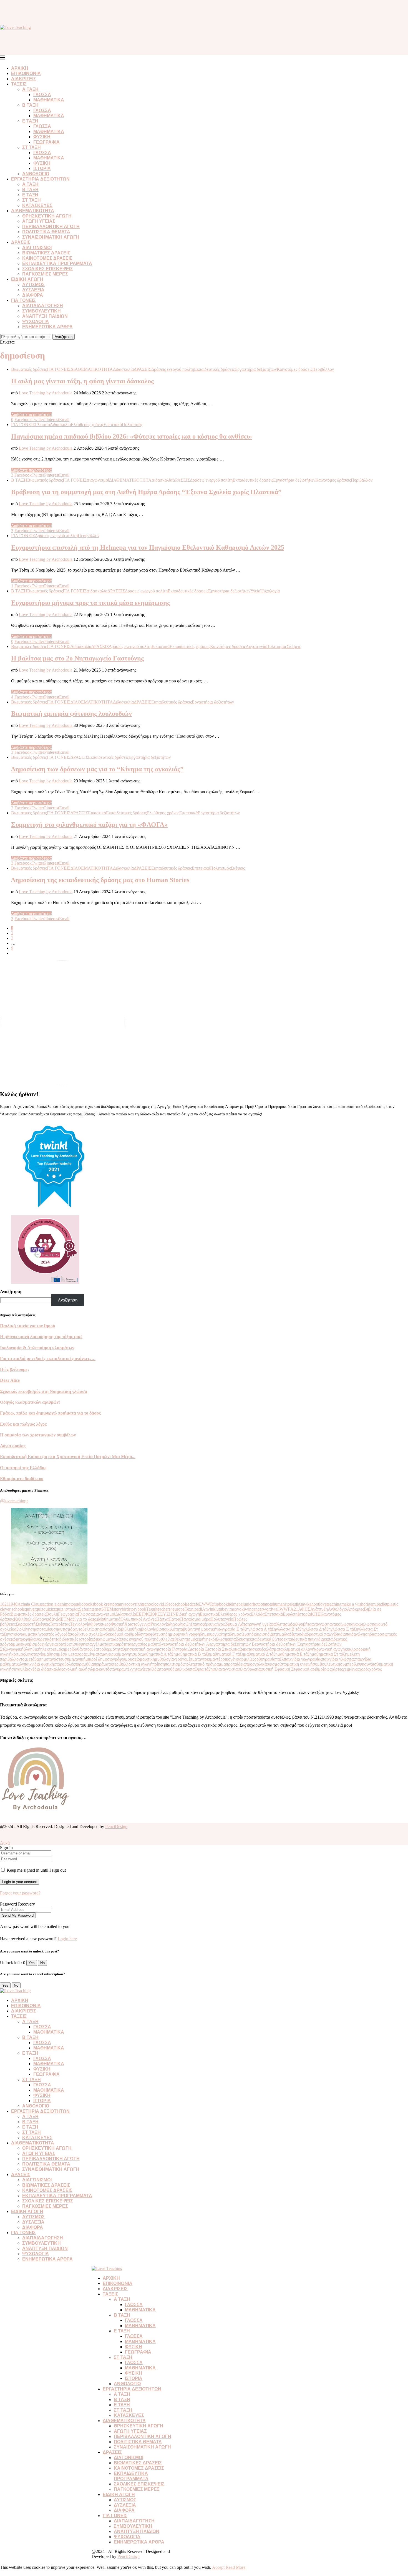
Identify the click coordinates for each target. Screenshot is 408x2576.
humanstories (284, 1604)
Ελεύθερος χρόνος (234, 1614)
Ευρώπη (290, 1614)
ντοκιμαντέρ (212, 1659)
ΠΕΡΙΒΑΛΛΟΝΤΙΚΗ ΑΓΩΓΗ (51, 226)
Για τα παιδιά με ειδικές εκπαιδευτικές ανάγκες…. (48, 1359)
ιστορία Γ (166, 1649)
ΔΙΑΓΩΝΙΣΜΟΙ (37, 248)
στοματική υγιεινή (297, 1664)
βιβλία (115, 1629)
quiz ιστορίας (67, 1609)
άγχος (174, 1624)
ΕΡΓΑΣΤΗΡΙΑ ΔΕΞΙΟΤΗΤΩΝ (40, 179)
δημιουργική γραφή (183, 1634)
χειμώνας (351, 1669)
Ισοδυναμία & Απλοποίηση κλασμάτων (37, 1348)
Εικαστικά (209, 1614)
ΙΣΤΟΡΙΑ (42, 168)
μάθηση (51, 1654)
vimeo (232, 1609)
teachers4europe (170, 1609)
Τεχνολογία (80, 1624)
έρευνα (210, 1624)
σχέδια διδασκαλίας (46, 1669)
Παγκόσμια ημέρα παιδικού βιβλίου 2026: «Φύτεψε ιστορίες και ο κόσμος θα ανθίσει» (132, 436)
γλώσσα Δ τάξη (317, 1629)
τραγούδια (169, 1669)
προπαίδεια (236, 1664)
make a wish (352, 1604)
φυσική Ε (269, 1669)
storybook (138, 1609)
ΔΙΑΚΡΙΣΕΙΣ (24, 79)
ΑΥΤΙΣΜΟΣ (33, 285)
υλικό (183, 1669)
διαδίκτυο (293, 1634)
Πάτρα (174, 1619)
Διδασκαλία (126, 1614)
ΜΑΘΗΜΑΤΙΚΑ (49, 100)
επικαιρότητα (120, 1644)
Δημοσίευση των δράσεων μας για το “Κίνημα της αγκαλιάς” (97, 769)
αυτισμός (66, 1629)
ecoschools (178, 1604)
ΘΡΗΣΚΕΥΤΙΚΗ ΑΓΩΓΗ (47, 216)
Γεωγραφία (68, 1614)
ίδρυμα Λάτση (237, 1624)
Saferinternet (90, 1609)
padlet (382, 1604)
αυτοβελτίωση (87, 1629)
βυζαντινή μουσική (200, 1629)
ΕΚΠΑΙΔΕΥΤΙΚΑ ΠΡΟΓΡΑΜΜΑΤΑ (57, 263)
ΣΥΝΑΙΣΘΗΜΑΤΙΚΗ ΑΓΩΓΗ (51, 237)
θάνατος (84, 1649)
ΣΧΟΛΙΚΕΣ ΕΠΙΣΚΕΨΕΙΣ (48, 269)
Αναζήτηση (64, 337)
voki (241, 1609)
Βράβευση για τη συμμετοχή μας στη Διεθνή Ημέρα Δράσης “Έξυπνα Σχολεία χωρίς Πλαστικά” (146, 492)
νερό (178, 1659)
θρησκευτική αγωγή (140, 1649)
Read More (236, 2567)
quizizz (50, 1609)
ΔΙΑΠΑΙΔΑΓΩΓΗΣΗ (43, 306)
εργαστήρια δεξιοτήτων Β (232, 1644)
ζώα (27, 1649)
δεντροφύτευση (152, 1634)
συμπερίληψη (352, 1664)
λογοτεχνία (34, 1654)
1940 (13, 1604)
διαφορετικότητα (45, 1639)
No (42, 1963)
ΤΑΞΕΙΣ (19, 84)
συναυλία (20, 1669)
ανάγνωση (320, 1624)
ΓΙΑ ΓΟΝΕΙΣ (23, 300)
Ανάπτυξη (319, 1609)
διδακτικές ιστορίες (76, 1639)
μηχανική (77, 1659)
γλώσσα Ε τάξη (344, 1629)
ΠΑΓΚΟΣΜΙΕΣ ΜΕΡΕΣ (45, 274)
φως (328, 1669)
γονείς (13, 1634)
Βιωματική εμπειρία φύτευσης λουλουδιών (71, 714)
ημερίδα (70, 1649)
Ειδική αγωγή (188, 1614)
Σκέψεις (43, 1624)
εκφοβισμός (31, 1644)
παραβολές (65, 1664)
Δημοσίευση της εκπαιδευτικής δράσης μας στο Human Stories (100, 880)
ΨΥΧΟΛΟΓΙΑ (36, 321)
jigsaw (302, 1604)
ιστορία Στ (217, 1649)
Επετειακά (274, 1614)
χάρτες (337, 1669)
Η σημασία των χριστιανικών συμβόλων (38, 1435)
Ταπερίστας (60, 1624)
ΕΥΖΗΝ (168, 1614)
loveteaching (330, 1604)
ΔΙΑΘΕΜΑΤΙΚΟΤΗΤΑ (33, 211)
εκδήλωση (218, 1639)
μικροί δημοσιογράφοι (105, 1659)
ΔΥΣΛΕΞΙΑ (33, 290)
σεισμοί (274, 1664)
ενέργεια (49, 1644)
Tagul (151, 1609)
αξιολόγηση (25, 1629)
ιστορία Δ (183, 1649)
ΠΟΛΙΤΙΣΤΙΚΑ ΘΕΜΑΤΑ (46, 232)
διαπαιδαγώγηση (355, 1634)
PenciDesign (116, 1827)
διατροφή (22, 1639)
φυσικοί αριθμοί (310, 1669)
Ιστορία (304, 1614)
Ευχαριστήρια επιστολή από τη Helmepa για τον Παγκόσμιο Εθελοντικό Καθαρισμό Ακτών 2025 (148, 547)
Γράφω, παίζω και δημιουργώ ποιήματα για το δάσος (50, 1413)
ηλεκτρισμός (51, 1649)
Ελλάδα (258, 1614)
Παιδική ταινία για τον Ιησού (27, 1326)
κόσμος (18, 1654)
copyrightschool (140, 1604)
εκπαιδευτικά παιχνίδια (304, 1639)
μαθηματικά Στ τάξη (329, 1654)
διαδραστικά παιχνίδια (321, 1634)
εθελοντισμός (185, 1639)
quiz (40, 1609)
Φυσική (118, 1624)
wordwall (271, 1609)
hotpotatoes (263, 1604)
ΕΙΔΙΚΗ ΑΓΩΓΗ (27, 279)
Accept (218, 2567)
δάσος (71, 1634)
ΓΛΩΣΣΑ (42, 95)
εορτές (62, 1644)
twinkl (211, 1609)
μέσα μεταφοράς (73, 1654)
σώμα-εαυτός (99, 1669)
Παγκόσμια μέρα (195, 1619)
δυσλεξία (164, 1639)
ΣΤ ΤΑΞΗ (32, 147)
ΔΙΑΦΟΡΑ (33, 295)
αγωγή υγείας (262, 1624)
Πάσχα (162, 1619)
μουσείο (133, 1659)
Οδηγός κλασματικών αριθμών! (30, 1402)
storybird (121, 1609)
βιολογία (149, 1629)
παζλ (280, 1659)
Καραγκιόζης (46, 1619)
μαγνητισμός (130, 1654)
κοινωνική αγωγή (329, 1649)
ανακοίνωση (340, 1624)
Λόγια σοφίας (13, 1446)
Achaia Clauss (30, 1604)
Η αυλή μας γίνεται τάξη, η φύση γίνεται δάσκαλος (82, 381)
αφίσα (105, 1629)
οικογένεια (232, 1659)
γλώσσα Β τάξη (290, 1629)
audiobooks (84, 1604)
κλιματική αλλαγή (298, 1649)
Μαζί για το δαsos (82, 1619)
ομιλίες (248, 1659)
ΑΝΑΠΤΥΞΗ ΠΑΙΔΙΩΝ (45, 316)
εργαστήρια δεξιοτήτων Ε (277, 1644)
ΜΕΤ (62, 1619)
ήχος (221, 1624)
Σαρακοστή (26, 1624)
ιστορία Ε (199, 1649)
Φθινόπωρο (100, 1624)
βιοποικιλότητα (170, 1629)
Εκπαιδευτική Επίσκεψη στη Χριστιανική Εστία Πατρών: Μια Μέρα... (68, 1457)
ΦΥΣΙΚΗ (42, 137)
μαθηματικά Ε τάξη (295, 1654)
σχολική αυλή (75, 1669)
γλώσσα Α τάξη (262, 1629)
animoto (67, 1604)
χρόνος (376, 1669)
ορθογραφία (265, 1659)
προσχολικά (256, 1664)
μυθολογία (164, 1659)
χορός (364, 1669)
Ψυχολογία (159, 1624)
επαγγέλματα (97, 1644)
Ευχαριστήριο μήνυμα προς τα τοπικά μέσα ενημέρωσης (90, 603)
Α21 (294, 1609)
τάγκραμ (119, 1669)
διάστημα (276, 1634)
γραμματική (29, 1634)
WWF (285, 1609)
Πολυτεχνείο (222, 1619)
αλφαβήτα (303, 1624)
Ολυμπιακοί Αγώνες (138, 1619)
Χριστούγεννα (137, 1624)
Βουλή (52, 1614)
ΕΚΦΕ (154, 1614)
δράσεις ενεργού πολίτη (135, 1639)
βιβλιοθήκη (131, 1629)
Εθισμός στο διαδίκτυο (22, 1479)
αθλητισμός (284, 1624)
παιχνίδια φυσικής (40, 1664)
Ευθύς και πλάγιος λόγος (23, 1424)
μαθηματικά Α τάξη (159, 1654)
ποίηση (159, 1664)
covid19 (161, 1604)
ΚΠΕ (316, 1614)
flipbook (221, 1604)
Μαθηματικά (109, 1619)
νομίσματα (192, 1659)
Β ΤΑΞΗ (30, 105)
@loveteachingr (14, 1501)
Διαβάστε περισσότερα (31, 415)
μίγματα (95, 1654)
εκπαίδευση (237, 1639)
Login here (67, 1939)
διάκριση (259, 1634)
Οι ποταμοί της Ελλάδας (23, 1468)
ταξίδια (154, 1669)
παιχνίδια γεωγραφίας (303, 1659)
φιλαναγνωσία (225, 1669)
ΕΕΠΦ (142, 1614)
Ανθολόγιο (337, 1609)
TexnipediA (195, 1609)
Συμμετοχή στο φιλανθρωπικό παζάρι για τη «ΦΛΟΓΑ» (89, 825)
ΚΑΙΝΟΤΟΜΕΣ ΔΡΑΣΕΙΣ (47, 258)
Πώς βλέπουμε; (14, 1369)
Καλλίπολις (24, 1619)
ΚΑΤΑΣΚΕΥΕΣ (37, 205)
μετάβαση (35, 1659)
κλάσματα (274, 1649)
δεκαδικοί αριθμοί (122, 1634)
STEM (107, 1609)
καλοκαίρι (235, 1649)
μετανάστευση (56, 1659)
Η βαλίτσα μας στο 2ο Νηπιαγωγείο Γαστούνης (77, 658)
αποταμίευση (46, 1629)
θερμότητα (113, 1649)
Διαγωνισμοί (104, 1614)
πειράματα (103, 1664)
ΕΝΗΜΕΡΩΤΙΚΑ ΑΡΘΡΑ (47, 327)
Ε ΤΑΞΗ (30, 121)
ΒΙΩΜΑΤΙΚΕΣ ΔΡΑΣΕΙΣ (46, 253)
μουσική (147, 1659)
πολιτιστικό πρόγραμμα (205, 1664)
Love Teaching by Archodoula (46, 393)
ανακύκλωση (363, 1624)
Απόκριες (355, 1609)
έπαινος (197, 1624)
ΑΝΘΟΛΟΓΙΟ (36, 174)
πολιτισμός (175, 1664)
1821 (4, 1604)
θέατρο (98, 1649)
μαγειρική (110, 1654)
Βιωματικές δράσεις (28, 1614)
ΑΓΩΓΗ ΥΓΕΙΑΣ (39, 221)
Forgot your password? (20, 1893)
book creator (105, 1604)
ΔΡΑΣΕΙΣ (21, 242)
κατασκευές (254, 1649)
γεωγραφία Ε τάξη (232, 1629)
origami (370, 1604)
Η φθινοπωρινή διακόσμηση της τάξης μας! (41, 1337)
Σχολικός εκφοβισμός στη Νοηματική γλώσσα (44, 1391)
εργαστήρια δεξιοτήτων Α (187, 1644)
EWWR (206, 1604)
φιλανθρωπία (249, 1669)
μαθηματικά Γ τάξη (227, 1654)
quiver (30, 1609)
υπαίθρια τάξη (200, 1669)
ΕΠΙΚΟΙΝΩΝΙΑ (26, 73)
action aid (51, 1604)
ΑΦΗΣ (304, 1609)
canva (121, 1604)
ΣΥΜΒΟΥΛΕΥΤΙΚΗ (41, 311)
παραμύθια (84, 1664)
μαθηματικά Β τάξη (193, 1654)
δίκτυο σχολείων (91, 1634)
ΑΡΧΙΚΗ (20, 68)
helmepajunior (240, 1604)
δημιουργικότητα (215, 1634)
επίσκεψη (77, 1644)
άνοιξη (185, 1624)
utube (221, 1609)
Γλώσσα (85, 1614)
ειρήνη (203, 1639)
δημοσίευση (241, 1634)
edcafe (193, 1604)
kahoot (313, 1604)
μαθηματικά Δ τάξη (261, 1654)
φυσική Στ (286, 1669)
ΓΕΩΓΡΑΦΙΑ (46, 142)
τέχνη (131, 1669)
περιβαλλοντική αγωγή (132, 1664)
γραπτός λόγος (52, 1634)
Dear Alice (10, 1380)
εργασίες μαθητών (148, 1644)
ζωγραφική (14, 1649)
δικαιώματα (104, 1639)
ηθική (35, 1649)
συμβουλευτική (326, 1664)
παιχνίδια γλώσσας (339, 1659)
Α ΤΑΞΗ (30, 89)
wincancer (254, 1609)
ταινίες (142, 1669)
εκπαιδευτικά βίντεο (266, 1639)
